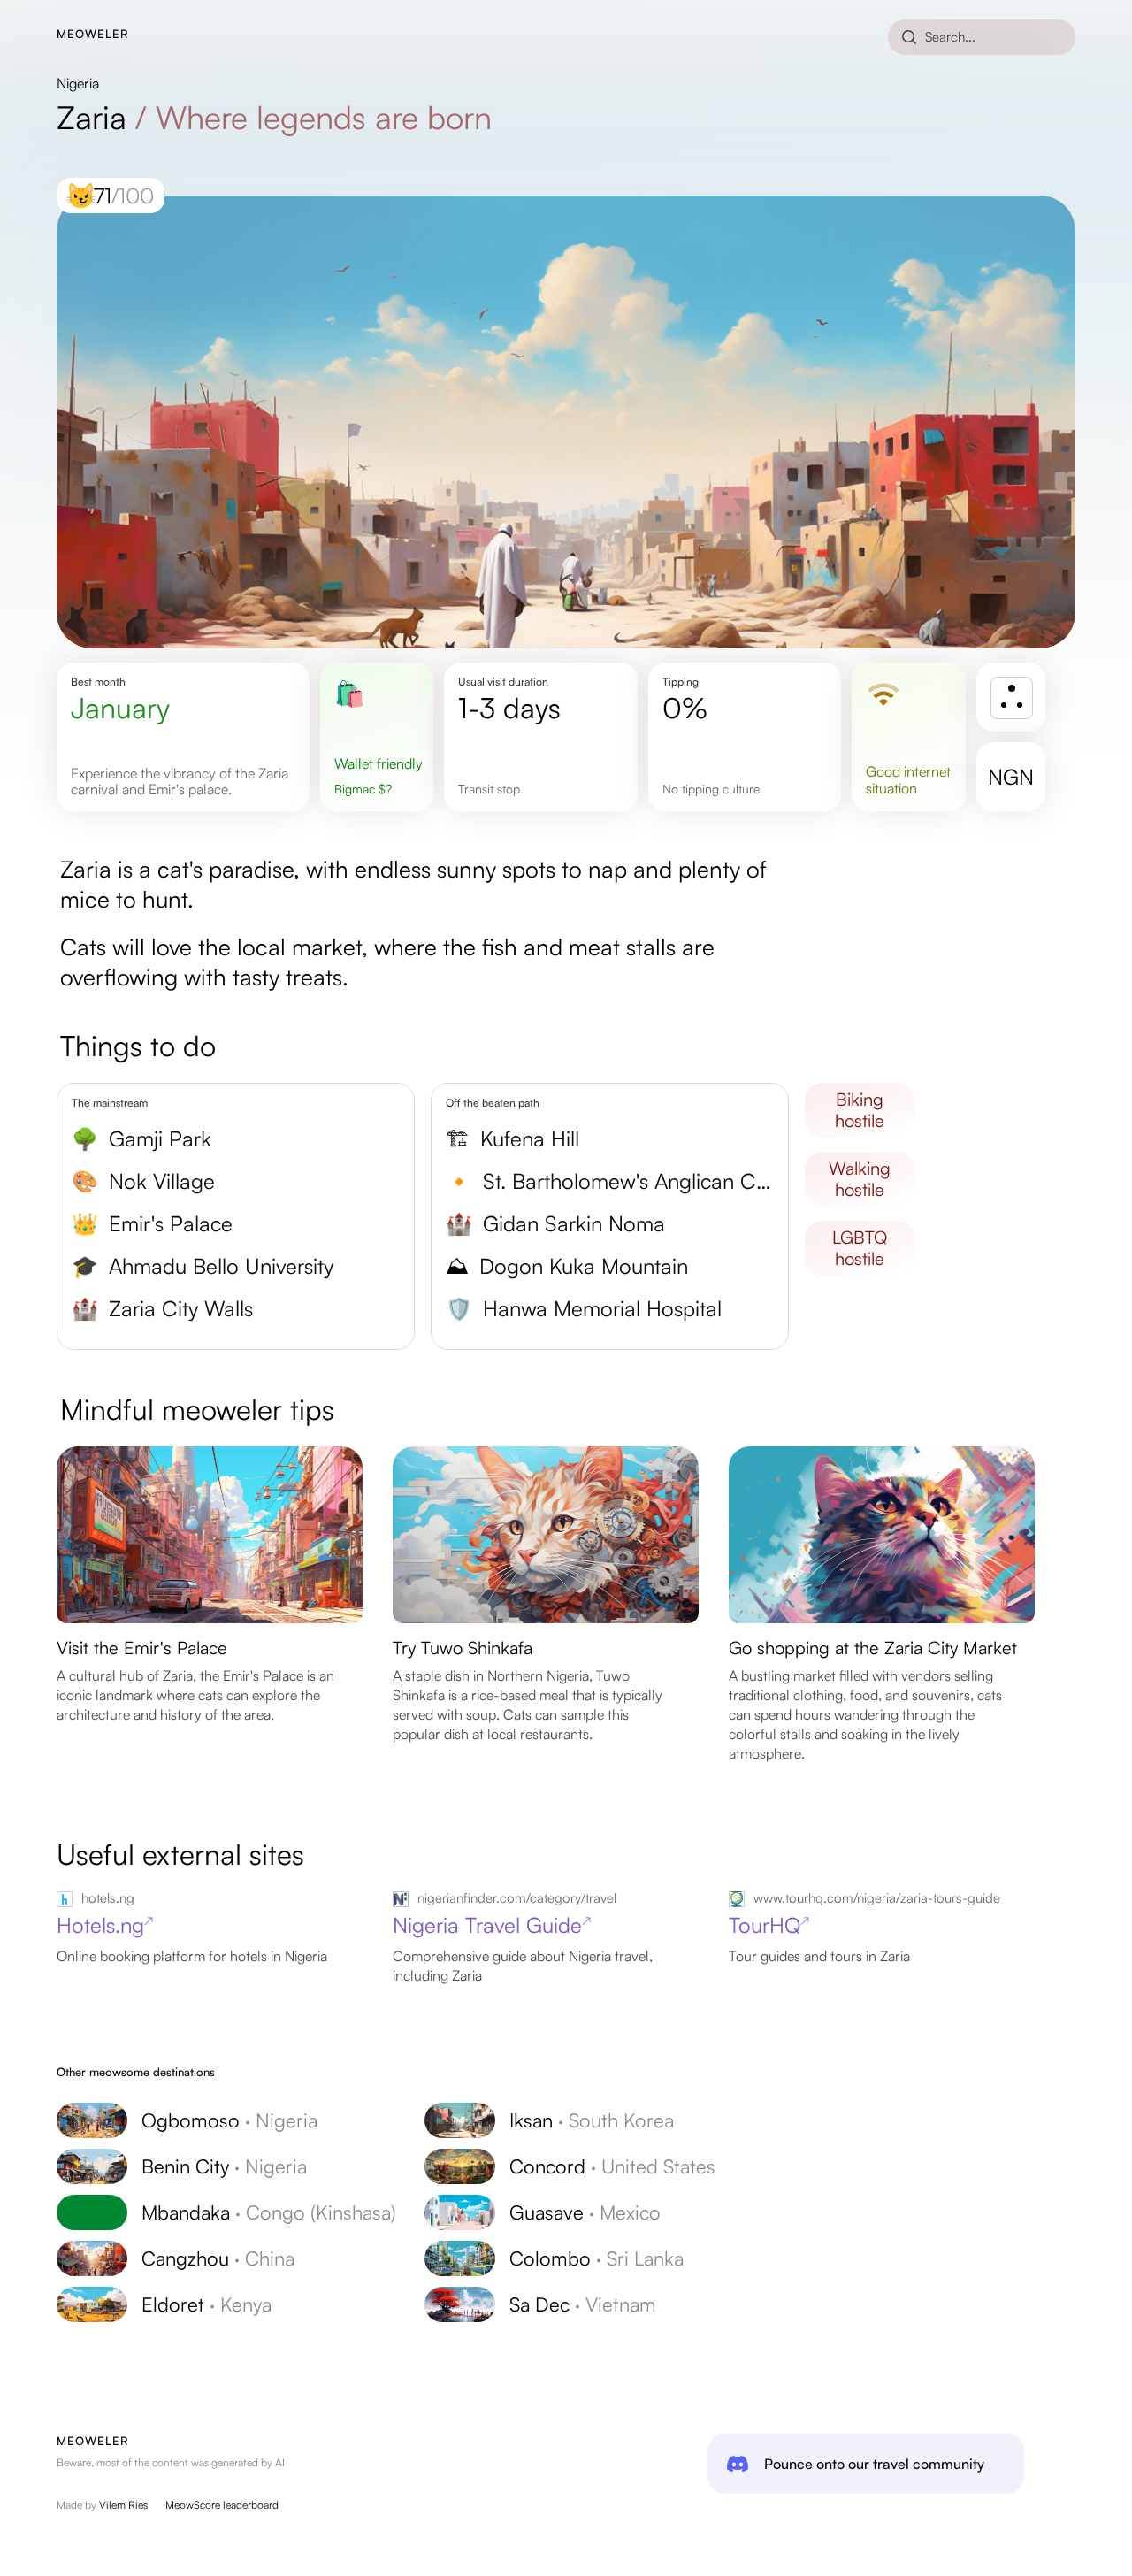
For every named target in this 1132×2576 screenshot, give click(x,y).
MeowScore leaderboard (222, 2505)
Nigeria (78, 83)
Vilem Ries (123, 2505)
